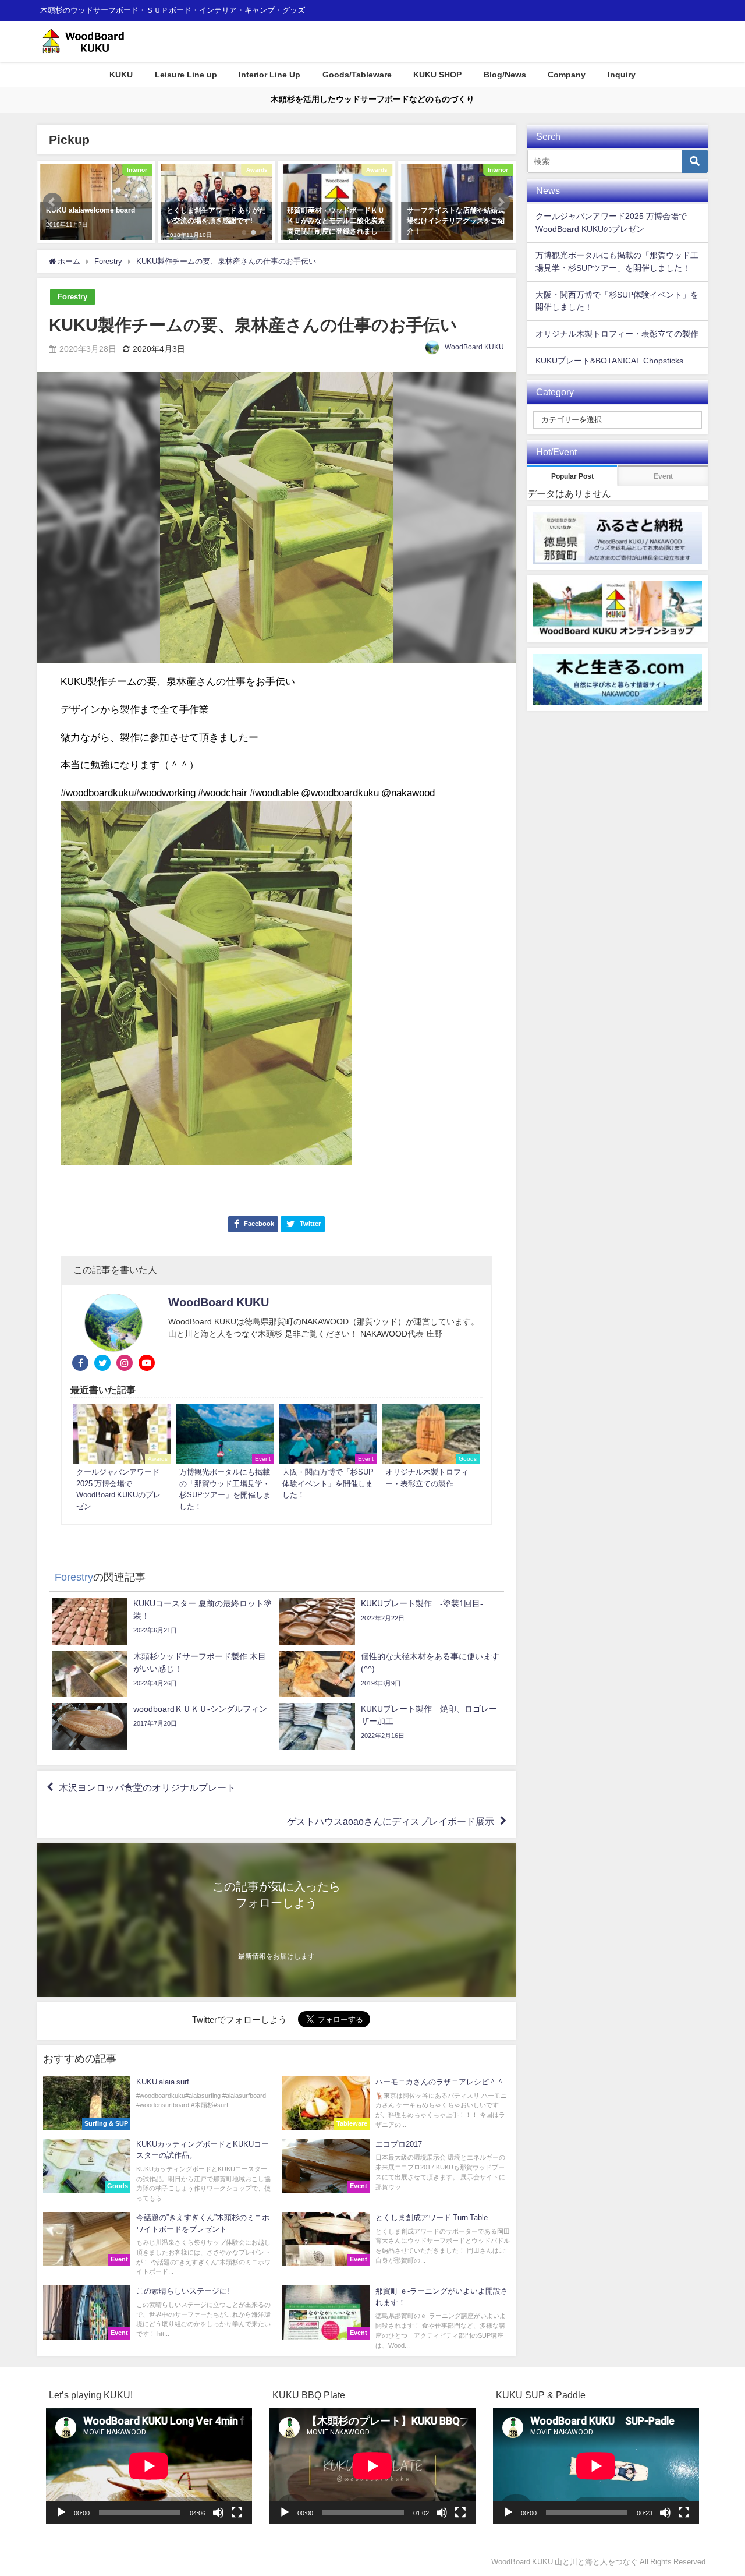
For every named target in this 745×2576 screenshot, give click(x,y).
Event (663, 476)
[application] (149, 2466)
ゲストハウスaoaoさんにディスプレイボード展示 (391, 1821)
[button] (52, 202)
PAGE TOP (718, 2489)
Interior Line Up (269, 75)
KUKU (121, 75)
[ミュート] (218, 2513)
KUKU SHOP (437, 75)
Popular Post (572, 476)
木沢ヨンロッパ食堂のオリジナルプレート (147, 1787)
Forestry (72, 297)
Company (567, 75)
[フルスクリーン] (237, 2513)
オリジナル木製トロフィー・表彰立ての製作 (617, 334)
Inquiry (622, 75)
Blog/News (505, 75)
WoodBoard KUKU (474, 347)
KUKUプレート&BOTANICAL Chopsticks (609, 361)
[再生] (61, 2513)
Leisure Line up (186, 75)
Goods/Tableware (357, 75)
